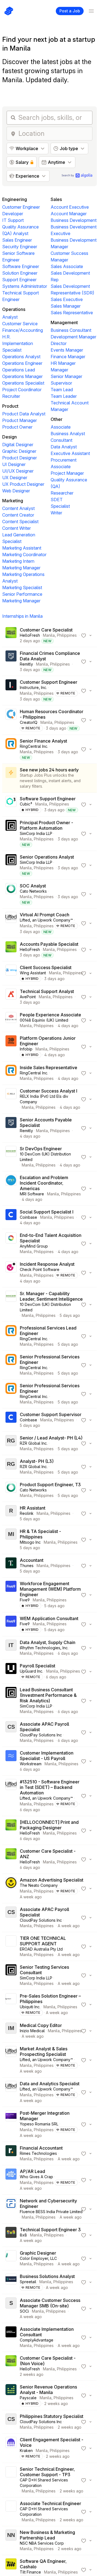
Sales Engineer (17, 240)
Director (59, 343)
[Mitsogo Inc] (11, 1540)
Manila (49, 635)
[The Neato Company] (11, 1888)
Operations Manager (22, 376)
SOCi (24, 2311)
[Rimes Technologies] (11, 2153)
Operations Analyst (21, 357)
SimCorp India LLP (36, 833)
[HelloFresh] (11, 635)
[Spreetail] (11, 2282)
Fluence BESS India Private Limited (51, 2212)
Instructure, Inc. (33, 687)
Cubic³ (26, 804)
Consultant (61, 440)
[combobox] (54, 134)
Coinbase (28, 1217)
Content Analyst (18, 508)
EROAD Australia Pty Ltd (41, 1949)
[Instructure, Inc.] (11, 691)
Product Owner (17, 427)
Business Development (74, 220)
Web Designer (16, 491)
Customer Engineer (21, 207)
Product (10, 406)
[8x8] (11, 2235)
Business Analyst (68, 434)
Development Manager (73, 337)
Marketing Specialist (22, 588)
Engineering (15, 199)
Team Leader (64, 396)
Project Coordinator (22, 390)
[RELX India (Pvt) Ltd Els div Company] (11, 1099)
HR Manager (63, 363)
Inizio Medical (32, 2031)
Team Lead (62, 390)
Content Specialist (20, 522)
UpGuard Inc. (31, 1671)
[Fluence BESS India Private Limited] (11, 2209)
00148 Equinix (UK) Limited (44, 1020)
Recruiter (11, 396)
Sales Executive (67, 299)
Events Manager (67, 350)
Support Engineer (19, 280)
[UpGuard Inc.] (11, 1672)
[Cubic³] (11, 804)
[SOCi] (11, 2309)
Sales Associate (67, 266)
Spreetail (28, 2282)
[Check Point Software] (11, 1273)
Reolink (27, 1513)
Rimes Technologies (38, 2153)
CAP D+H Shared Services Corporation (44, 2483)
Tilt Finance (30, 2572)
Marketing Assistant (22, 548)
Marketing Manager (21, 568)
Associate (61, 427)
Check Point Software (40, 1269)
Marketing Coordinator (24, 555)
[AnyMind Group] (11, 1243)
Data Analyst (64, 447)
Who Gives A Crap (36, 2177)
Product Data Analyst (24, 414)
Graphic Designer (19, 451)
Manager (59, 370)
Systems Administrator (25, 286)
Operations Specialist (23, 383)
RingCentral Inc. (34, 746)
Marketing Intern (18, 561)
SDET (57, 500)
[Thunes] (11, 1566)
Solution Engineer (20, 273)
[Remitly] (11, 661)
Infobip (26, 1049)
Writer (56, 513)
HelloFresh (30, 635)
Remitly (26, 664)
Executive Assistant (70, 453)
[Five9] (11, 1595)
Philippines (67, 635)
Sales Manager (66, 306)
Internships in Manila (22, 616)
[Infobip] (11, 1047)
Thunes (27, 1566)
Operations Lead (19, 370)
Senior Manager (66, 376)
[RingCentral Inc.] (11, 749)
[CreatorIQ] (11, 720)
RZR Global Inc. (34, 1443)
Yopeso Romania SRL (39, 2124)
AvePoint (28, 997)
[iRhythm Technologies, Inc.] (11, 1648)
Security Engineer (20, 247)
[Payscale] (11, 2395)
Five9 (25, 1600)
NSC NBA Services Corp (42, 2543)
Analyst (10, 317)
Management (64, 322)
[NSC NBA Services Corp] (11, 2541)
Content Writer (16, 528)
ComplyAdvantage (37, 2340)
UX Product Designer (23, 484)
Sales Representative (72, 313)
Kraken (26, 2450)
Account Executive (70, 207)
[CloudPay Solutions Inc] (11, 1732)
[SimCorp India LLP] (11, 834)
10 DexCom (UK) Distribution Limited (45, 1157)
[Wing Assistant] (11, 973)
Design (9, 437)
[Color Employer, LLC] (11, 2258)
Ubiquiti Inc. (30, 2007)
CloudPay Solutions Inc (41, 1735)
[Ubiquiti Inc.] (11, 2004)
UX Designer (15, 478)
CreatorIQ (29, 722)
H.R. (6, 337)
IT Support (13, 220)
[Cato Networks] (11, 894)
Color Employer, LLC (38, 2258)
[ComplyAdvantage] (11, 2337)
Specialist (60, 506)
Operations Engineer (22, 363)
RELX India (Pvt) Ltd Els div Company (44, 1099)
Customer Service (20, 324)
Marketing (13, 501)
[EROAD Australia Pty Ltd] (11, 1946)
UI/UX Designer (18, 471)
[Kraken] (11, 2448)
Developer (13, 214)
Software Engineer (21, 266)
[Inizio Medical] (11, 2031)
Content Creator (18, 515)
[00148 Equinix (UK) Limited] (11, 1020)
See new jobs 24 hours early (49, 770)
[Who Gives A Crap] (11, 2180)
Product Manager (20, 420)
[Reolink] (11, 1513)
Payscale (28, 2398)
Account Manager (69, 214)
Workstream (31, 1764)
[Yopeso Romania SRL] (11, 2124)
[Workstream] (11, 1761)
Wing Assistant (33, 973)
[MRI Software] (11, 1188)
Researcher (62, 493)
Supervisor (61, 383)
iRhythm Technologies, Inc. (44, 1648)
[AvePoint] (11, 997)
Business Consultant (71, 330)
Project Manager (67, 473)
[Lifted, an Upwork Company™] (11, 923)
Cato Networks (33, 891)
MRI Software (32, 1194)
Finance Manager (68, 357)
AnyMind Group (34, 1246)
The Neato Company (39, 1885)
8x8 (23, 2235)
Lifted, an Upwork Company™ (46, 920)
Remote (68, 693)
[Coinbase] (11, 1217)
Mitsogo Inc (30, 1542)
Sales (56, 199)
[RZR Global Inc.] (11, 1443)
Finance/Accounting (23, 330)
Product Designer (20, 458)
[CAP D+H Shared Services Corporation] (11, 2480)
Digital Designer (18, 445)
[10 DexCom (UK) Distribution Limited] (11, 1157)
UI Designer (14, 464)
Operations (14, 309)
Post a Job (70, 11)
